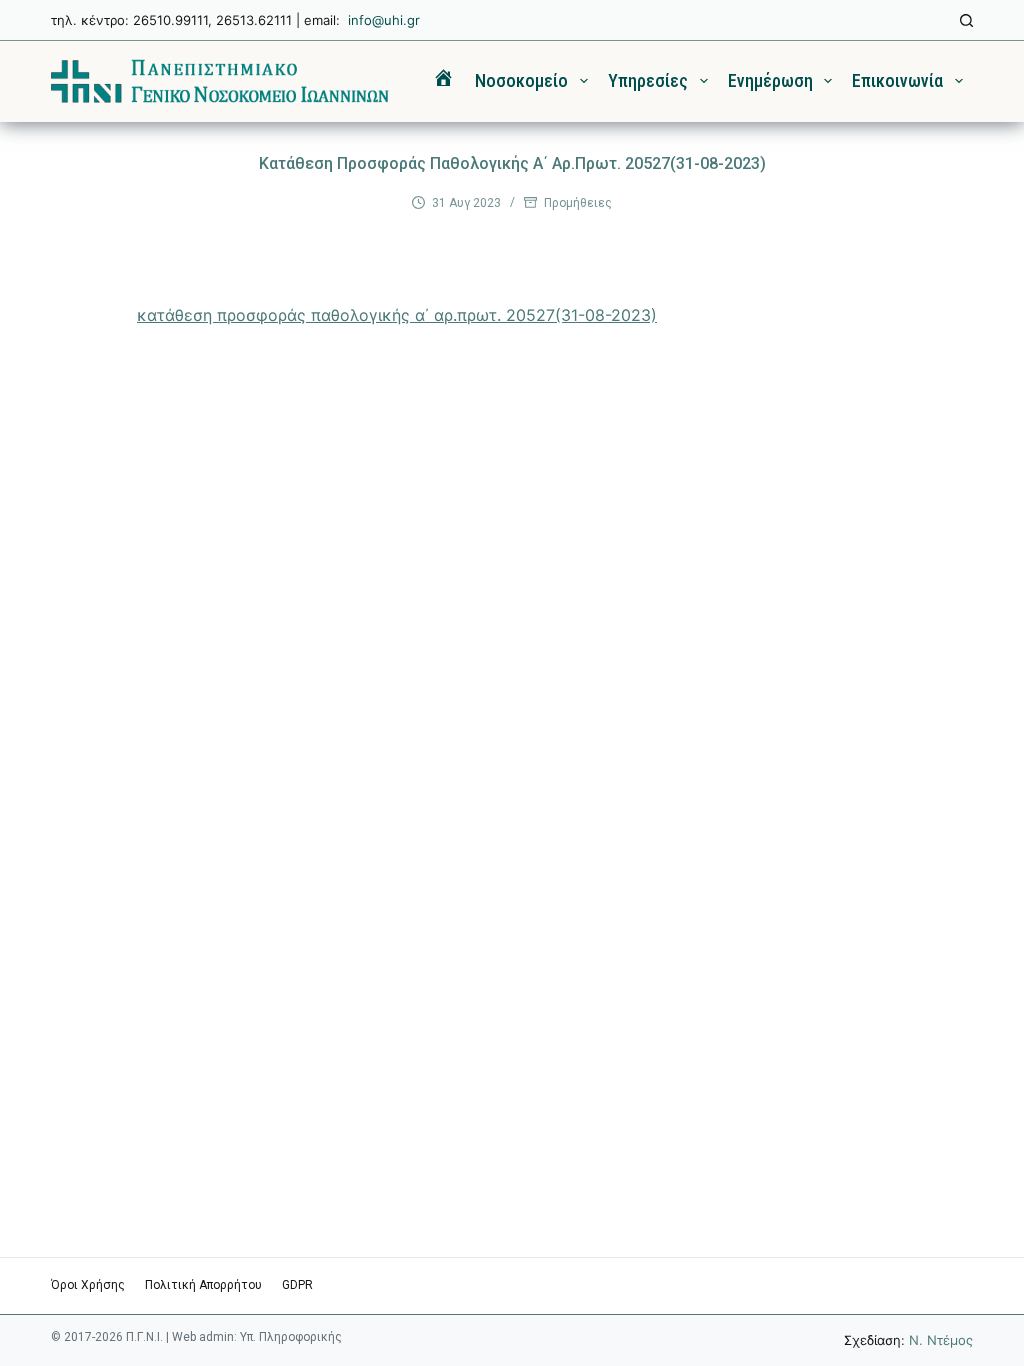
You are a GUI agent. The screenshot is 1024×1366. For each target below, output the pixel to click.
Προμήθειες (578, 203)
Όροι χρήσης (88, 1285)
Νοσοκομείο (521, 80)
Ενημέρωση (770, 80)
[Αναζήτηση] (966, 20)
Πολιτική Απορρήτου (203, 1285)
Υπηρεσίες (648, 80)
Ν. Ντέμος (941, 1340)
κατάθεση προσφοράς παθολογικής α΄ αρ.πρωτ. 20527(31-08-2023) (397, 315)
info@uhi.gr (384, 20)
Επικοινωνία (897, 80)
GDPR (297, 1285)
